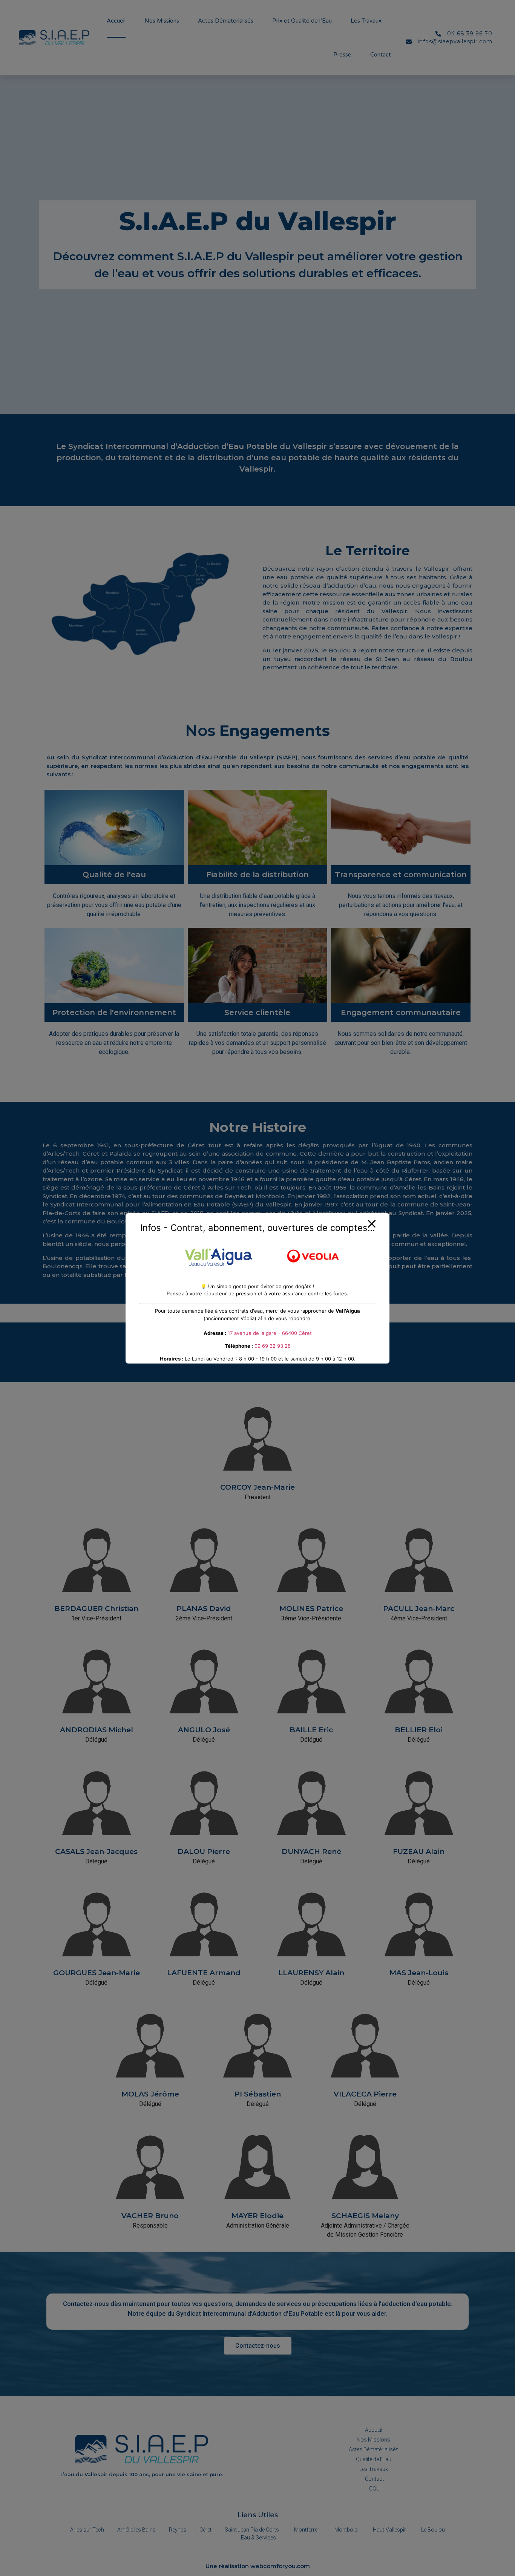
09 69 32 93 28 (273, 1346)
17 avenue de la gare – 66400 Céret (270, 1333)
